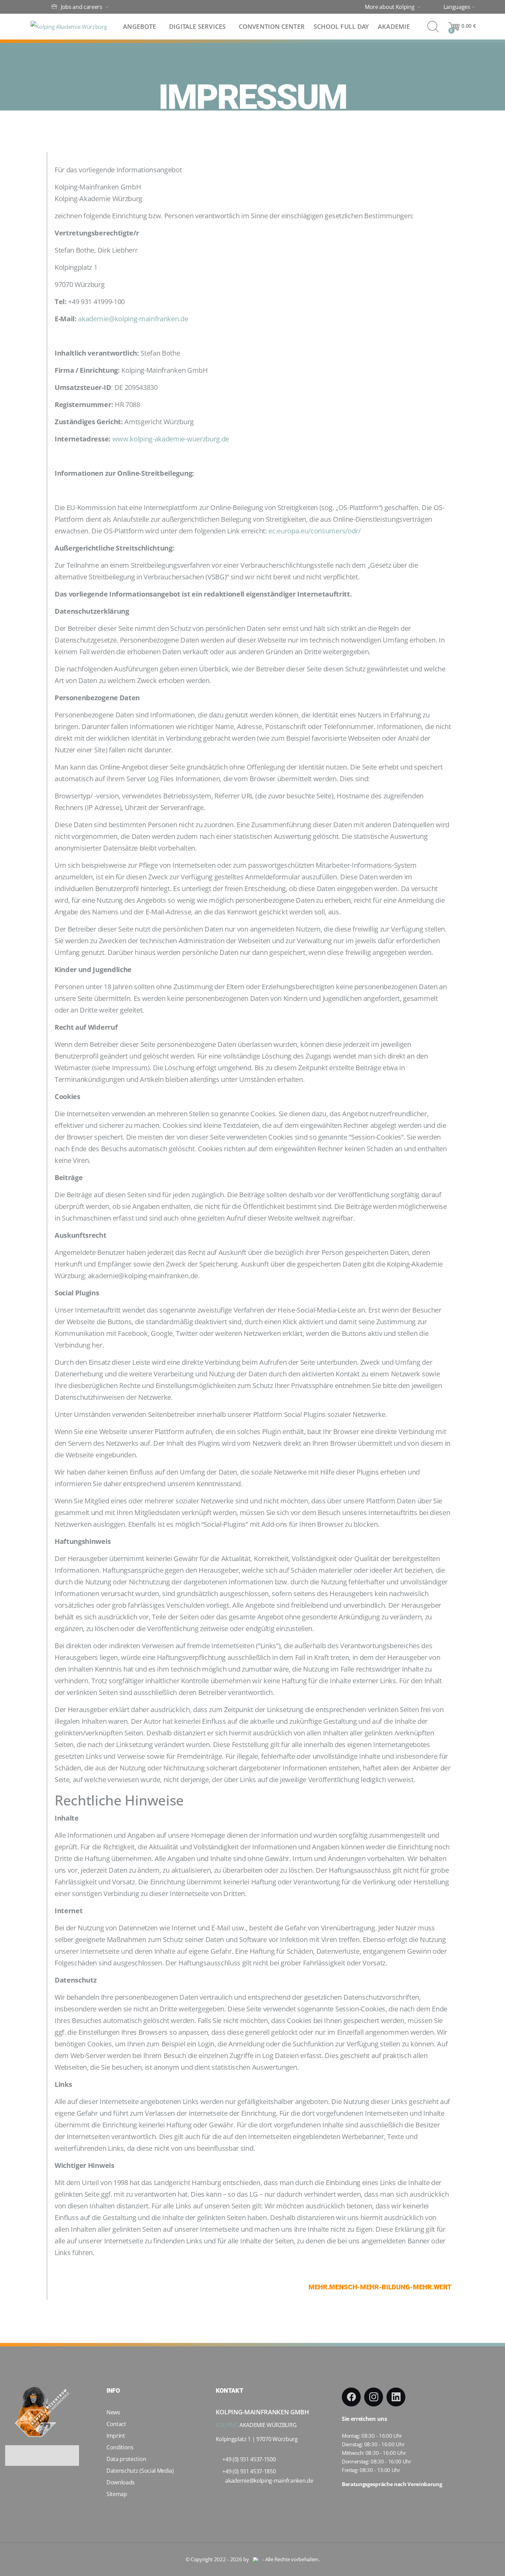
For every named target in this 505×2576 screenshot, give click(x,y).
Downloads (121, 2482)
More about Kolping (390, 7)
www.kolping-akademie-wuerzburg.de (171, 439)
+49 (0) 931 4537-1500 (249, 2459)
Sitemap (117, 2494)
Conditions (120, 2447)
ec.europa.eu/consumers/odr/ (314, 531)
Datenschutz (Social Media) (140, 2471)
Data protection (126, 2459)
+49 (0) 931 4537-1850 (249, 2471)
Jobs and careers (81, 7)
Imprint (116, 2436)
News (113, 2412)
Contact (116, 2424)
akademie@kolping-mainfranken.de (133, 319)
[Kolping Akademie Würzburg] (69, 27)
